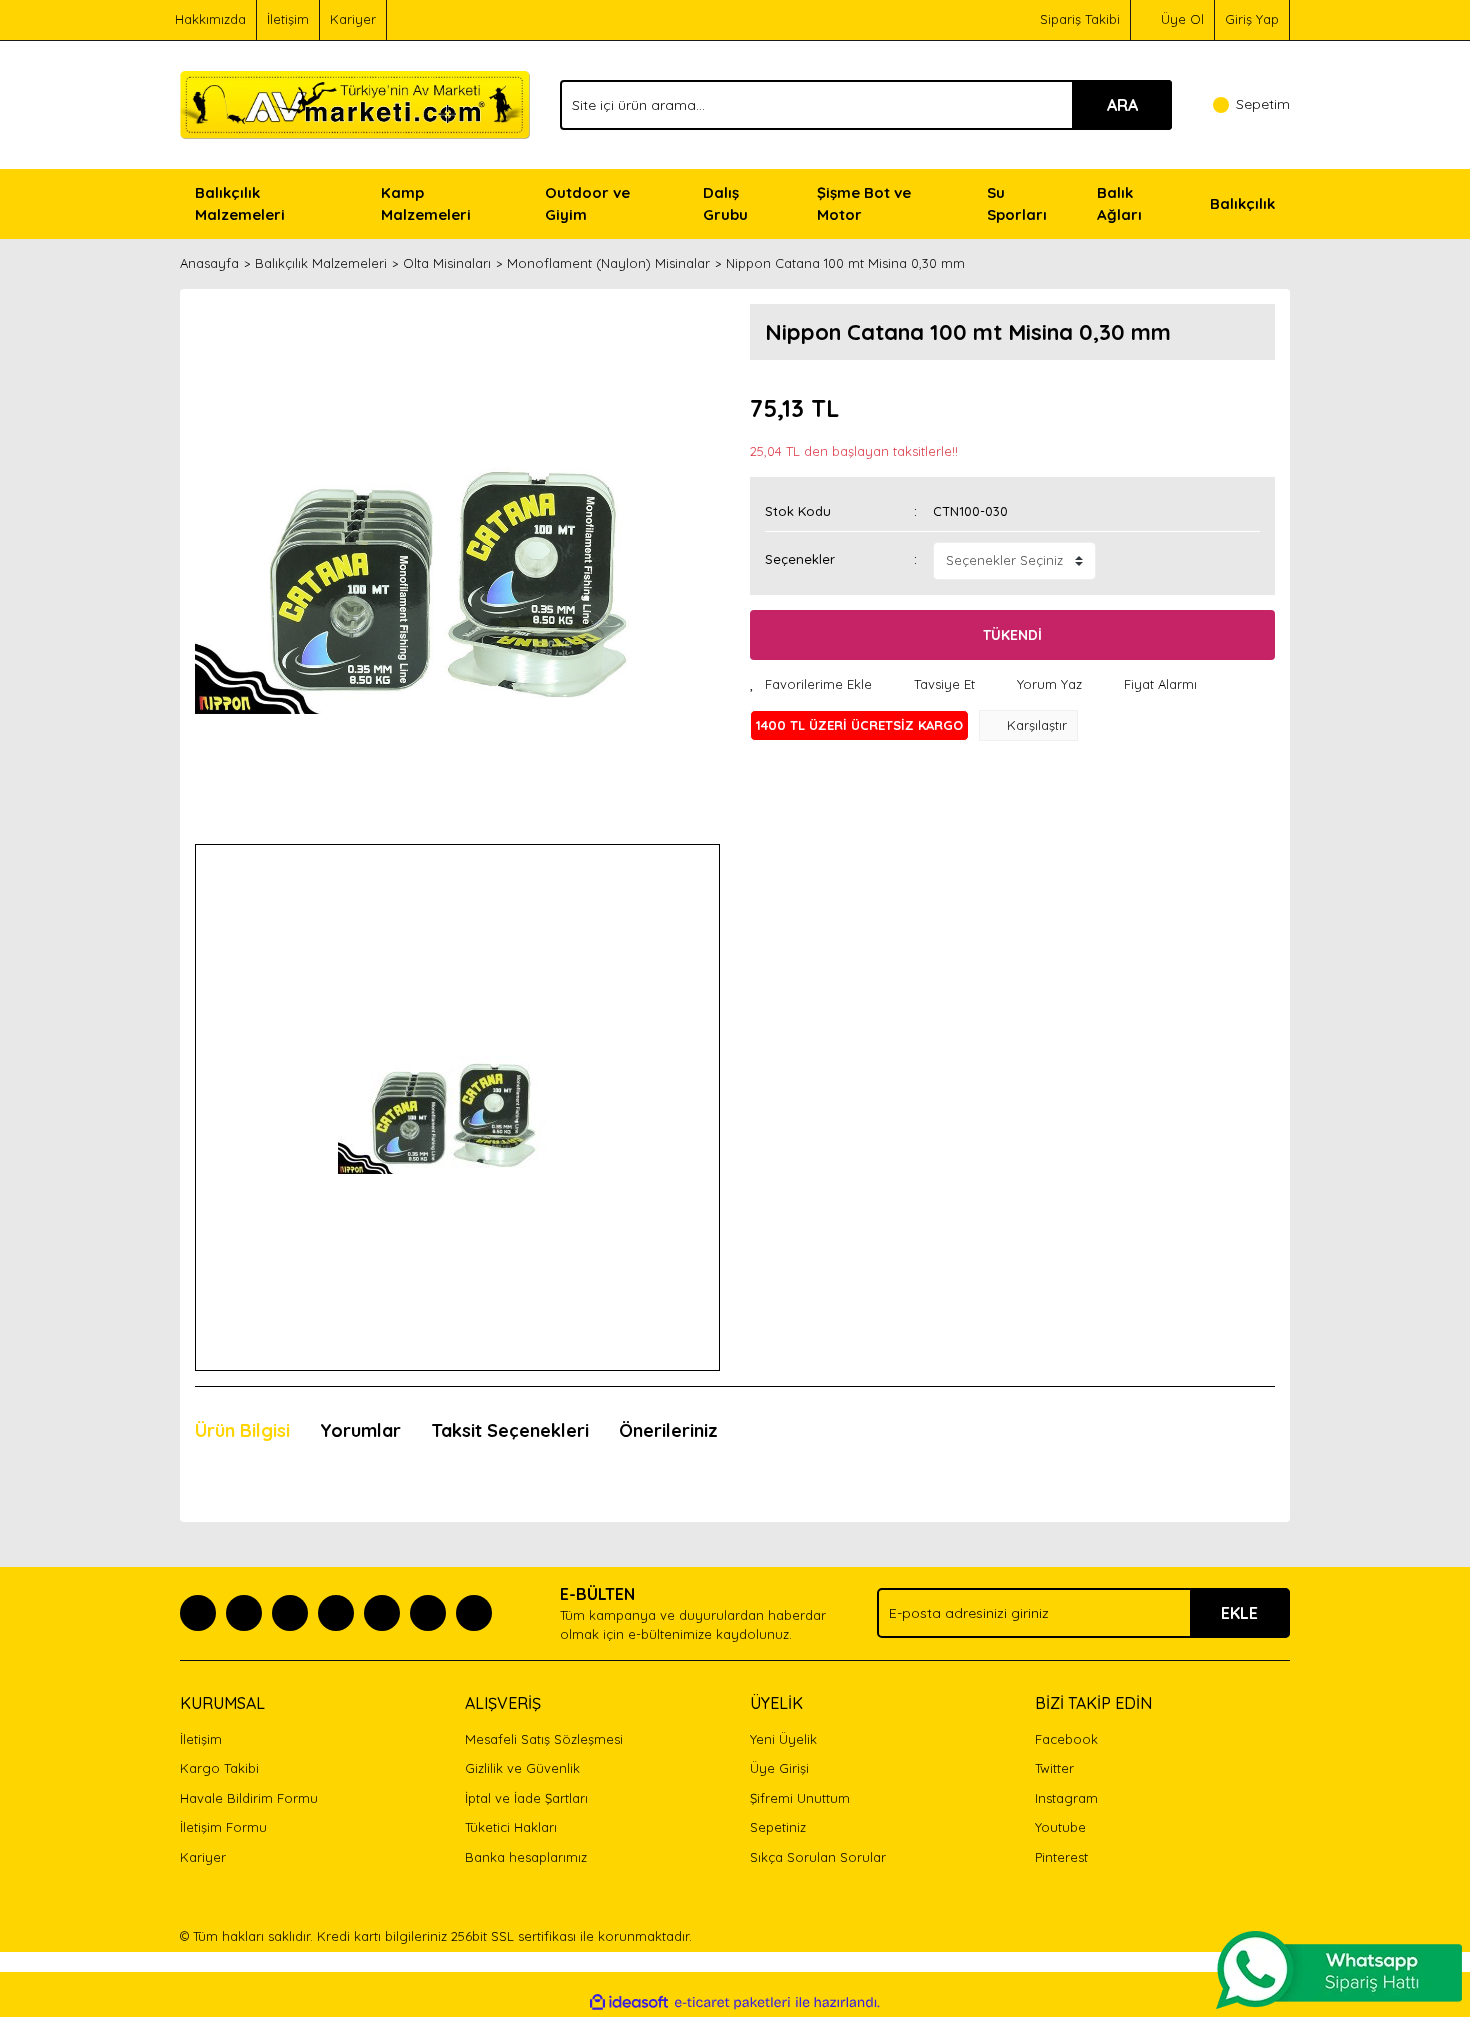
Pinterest (1061, 1857)
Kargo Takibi (219, 1768)
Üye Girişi (779, 1768)
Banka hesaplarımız (526, 1857)
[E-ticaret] (732, 2003)
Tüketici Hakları (511, 1827)
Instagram (1066, 1798)
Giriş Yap (1252, 19)
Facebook (1066, 1739)
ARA (1122, 105)
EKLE (1239, 1613)
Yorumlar (360, 1430)
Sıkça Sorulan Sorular (818, 1857)
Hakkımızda (210, 19)
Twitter (1054, 1768)
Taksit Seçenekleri (510, 1430)
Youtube (1060, 1827)
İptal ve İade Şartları (526, 1798)
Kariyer (353, 19)
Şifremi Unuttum (800, 1798)
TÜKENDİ (1012, 635)
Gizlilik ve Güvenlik (522, 1768)
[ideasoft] (629, 2003)
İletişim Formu (223, 1827)
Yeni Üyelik (783, 1739)
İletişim (288, 19)
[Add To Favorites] (811, 685)
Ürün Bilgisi (242, 1430)
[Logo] (355, 103)
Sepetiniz (778, 1827)
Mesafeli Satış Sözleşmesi (544, 1739)
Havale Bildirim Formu (249, 1798)
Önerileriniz (668, 1430)
